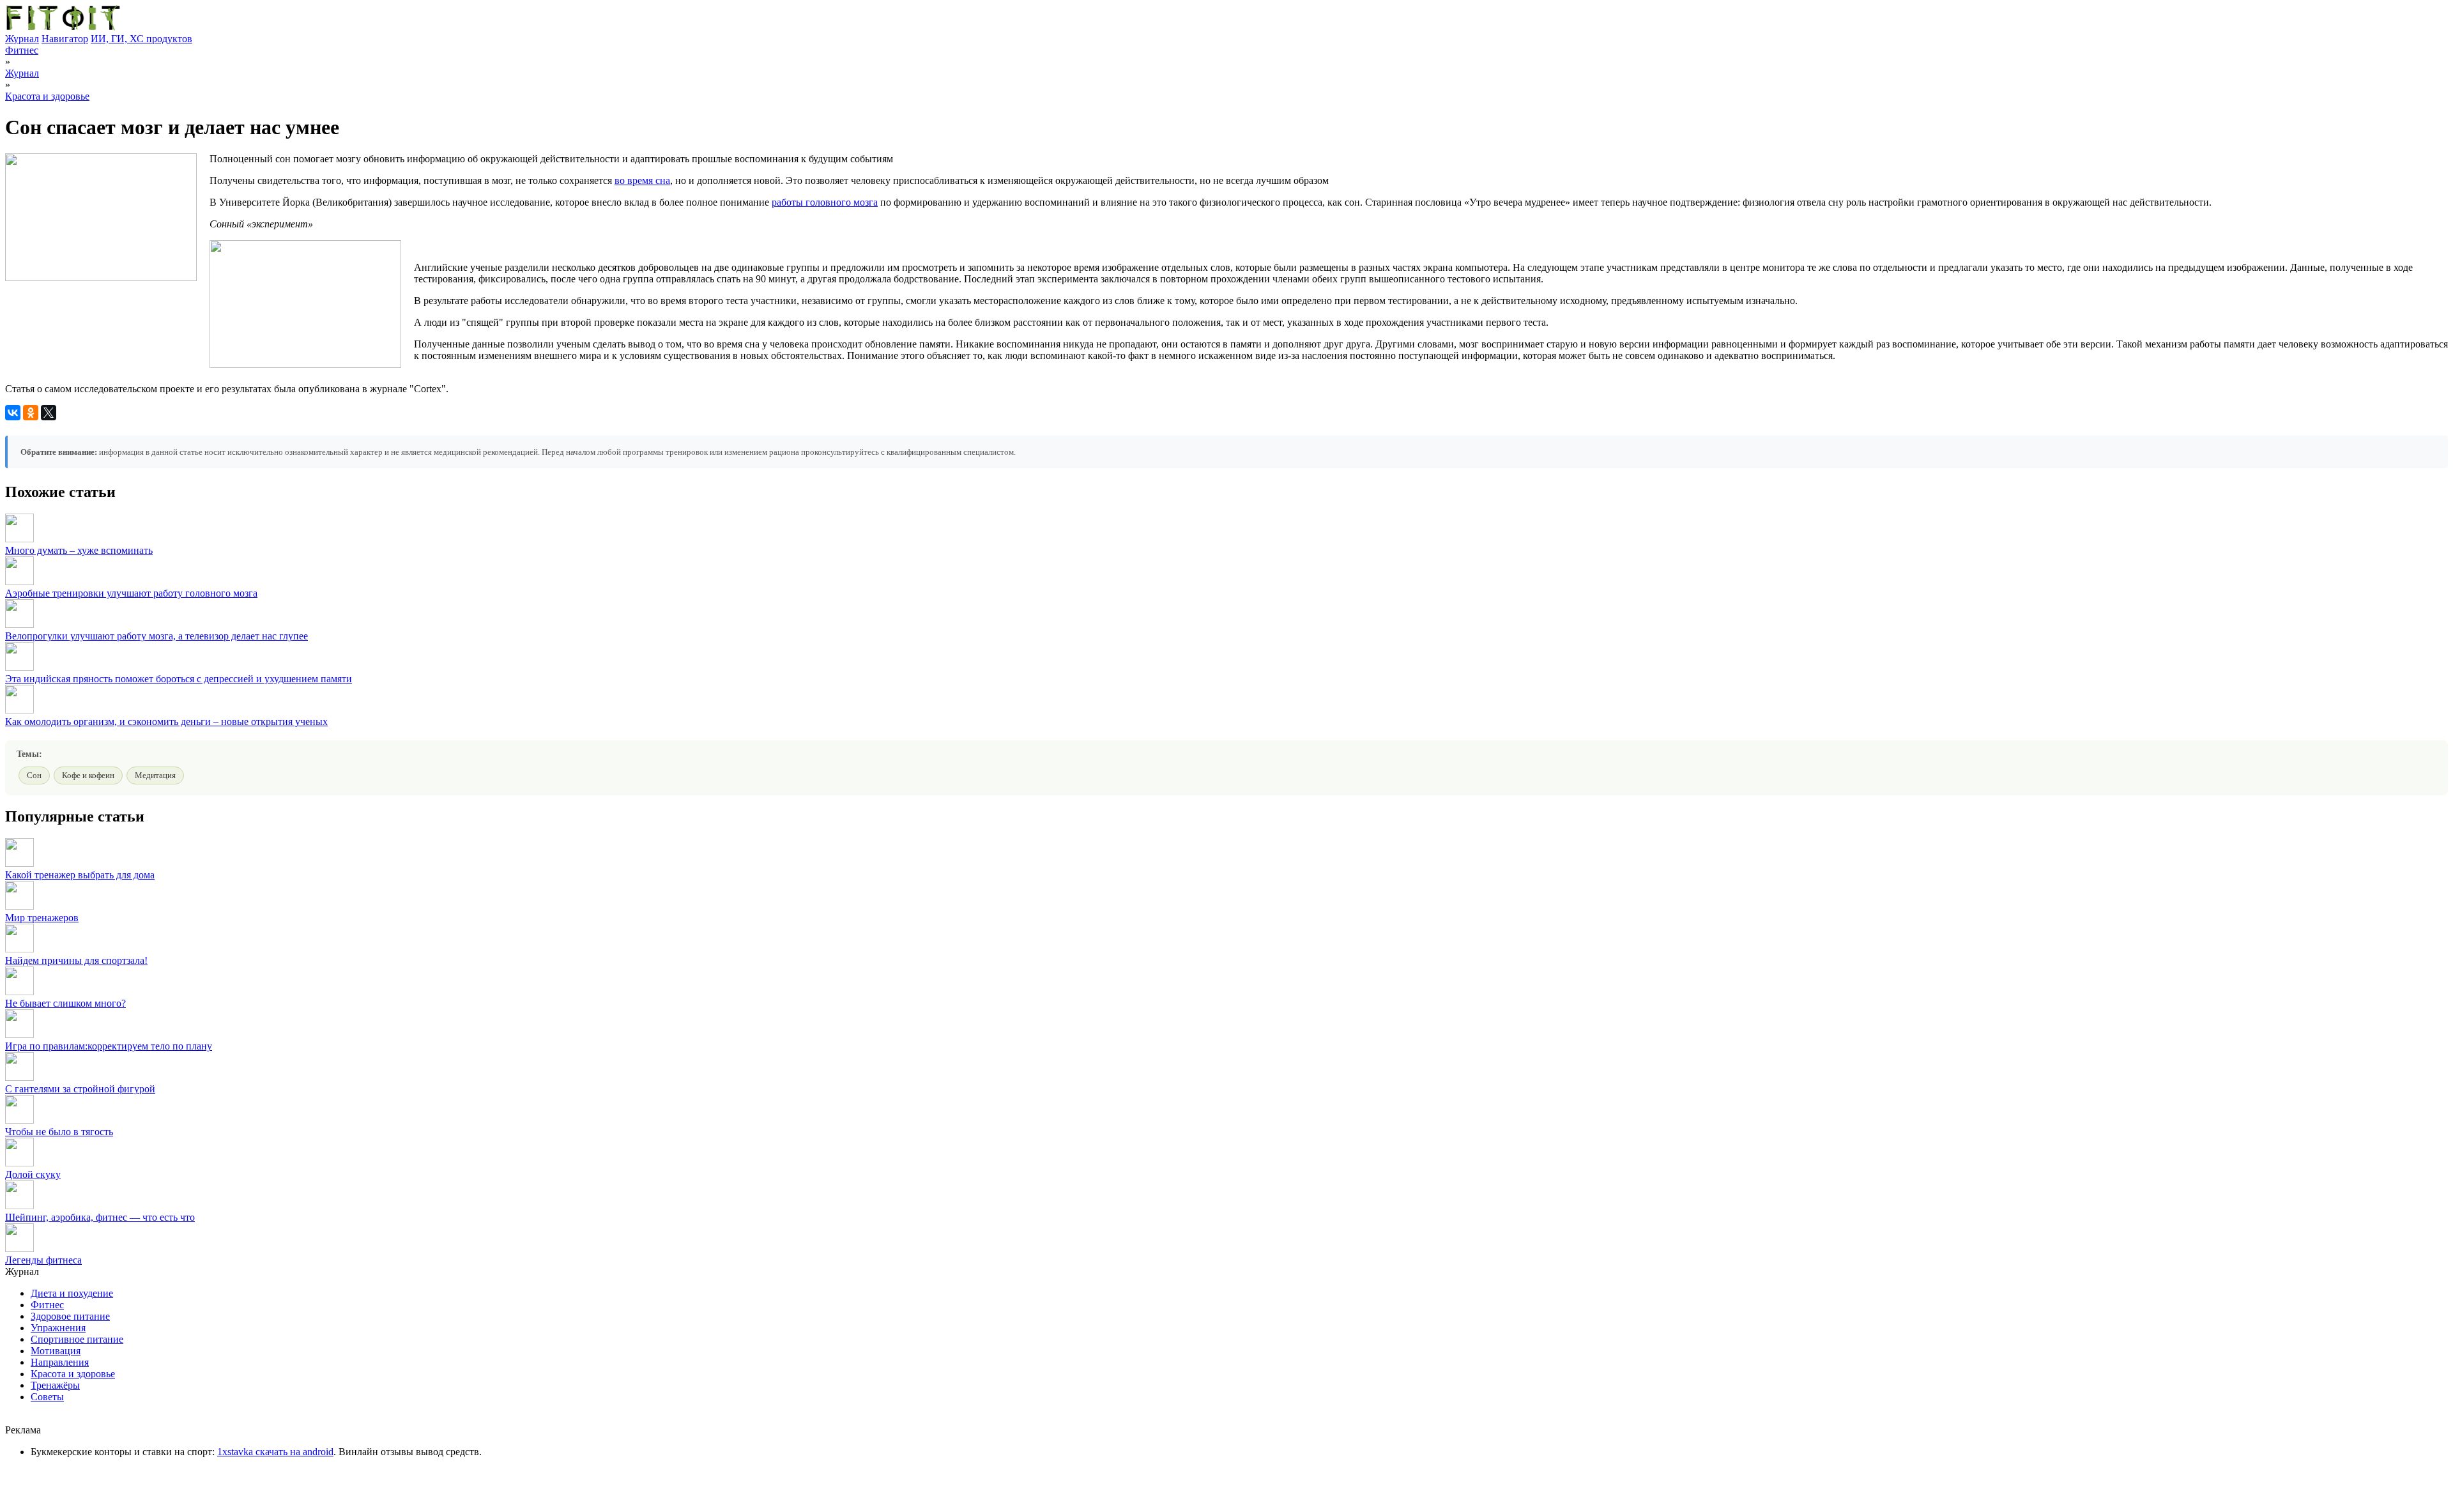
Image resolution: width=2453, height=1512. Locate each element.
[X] (49, 413)
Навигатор (65, 39)
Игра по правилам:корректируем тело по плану (109, 1046)
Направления (60, 1362)
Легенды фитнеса (43, 1260)
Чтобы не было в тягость (59, 1132)
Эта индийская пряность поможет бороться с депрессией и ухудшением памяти (179, 679)
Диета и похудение (72, 1293)
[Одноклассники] (31, 413)
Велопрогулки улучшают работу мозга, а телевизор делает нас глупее (157, 636)
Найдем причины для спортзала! (76, 960)
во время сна (642, 180)
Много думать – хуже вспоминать (79, 550)
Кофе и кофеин (88, 775)
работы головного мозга (825, 202)
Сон (34, 775)
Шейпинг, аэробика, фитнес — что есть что (100, 1217)
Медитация (155, 775)
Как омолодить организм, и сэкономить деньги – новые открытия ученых (166, 722)
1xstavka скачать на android (275, 1452)
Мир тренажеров (42, 918)
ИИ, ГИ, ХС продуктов (141, 39)
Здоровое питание (70, 1316)
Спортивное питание (77, 1339)
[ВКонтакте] (13, 413)
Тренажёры (55, 1385)
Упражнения (58, 1328)
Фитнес (22, 50)
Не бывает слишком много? (65, 1003)
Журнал (22, 39)
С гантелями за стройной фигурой (80, 1089)
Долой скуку (33, 1174)
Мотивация (56, 1351)
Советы (47, 1397)
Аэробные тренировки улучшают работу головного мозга (131, 593)
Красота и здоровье (47, 96)
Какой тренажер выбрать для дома (80, 875)
